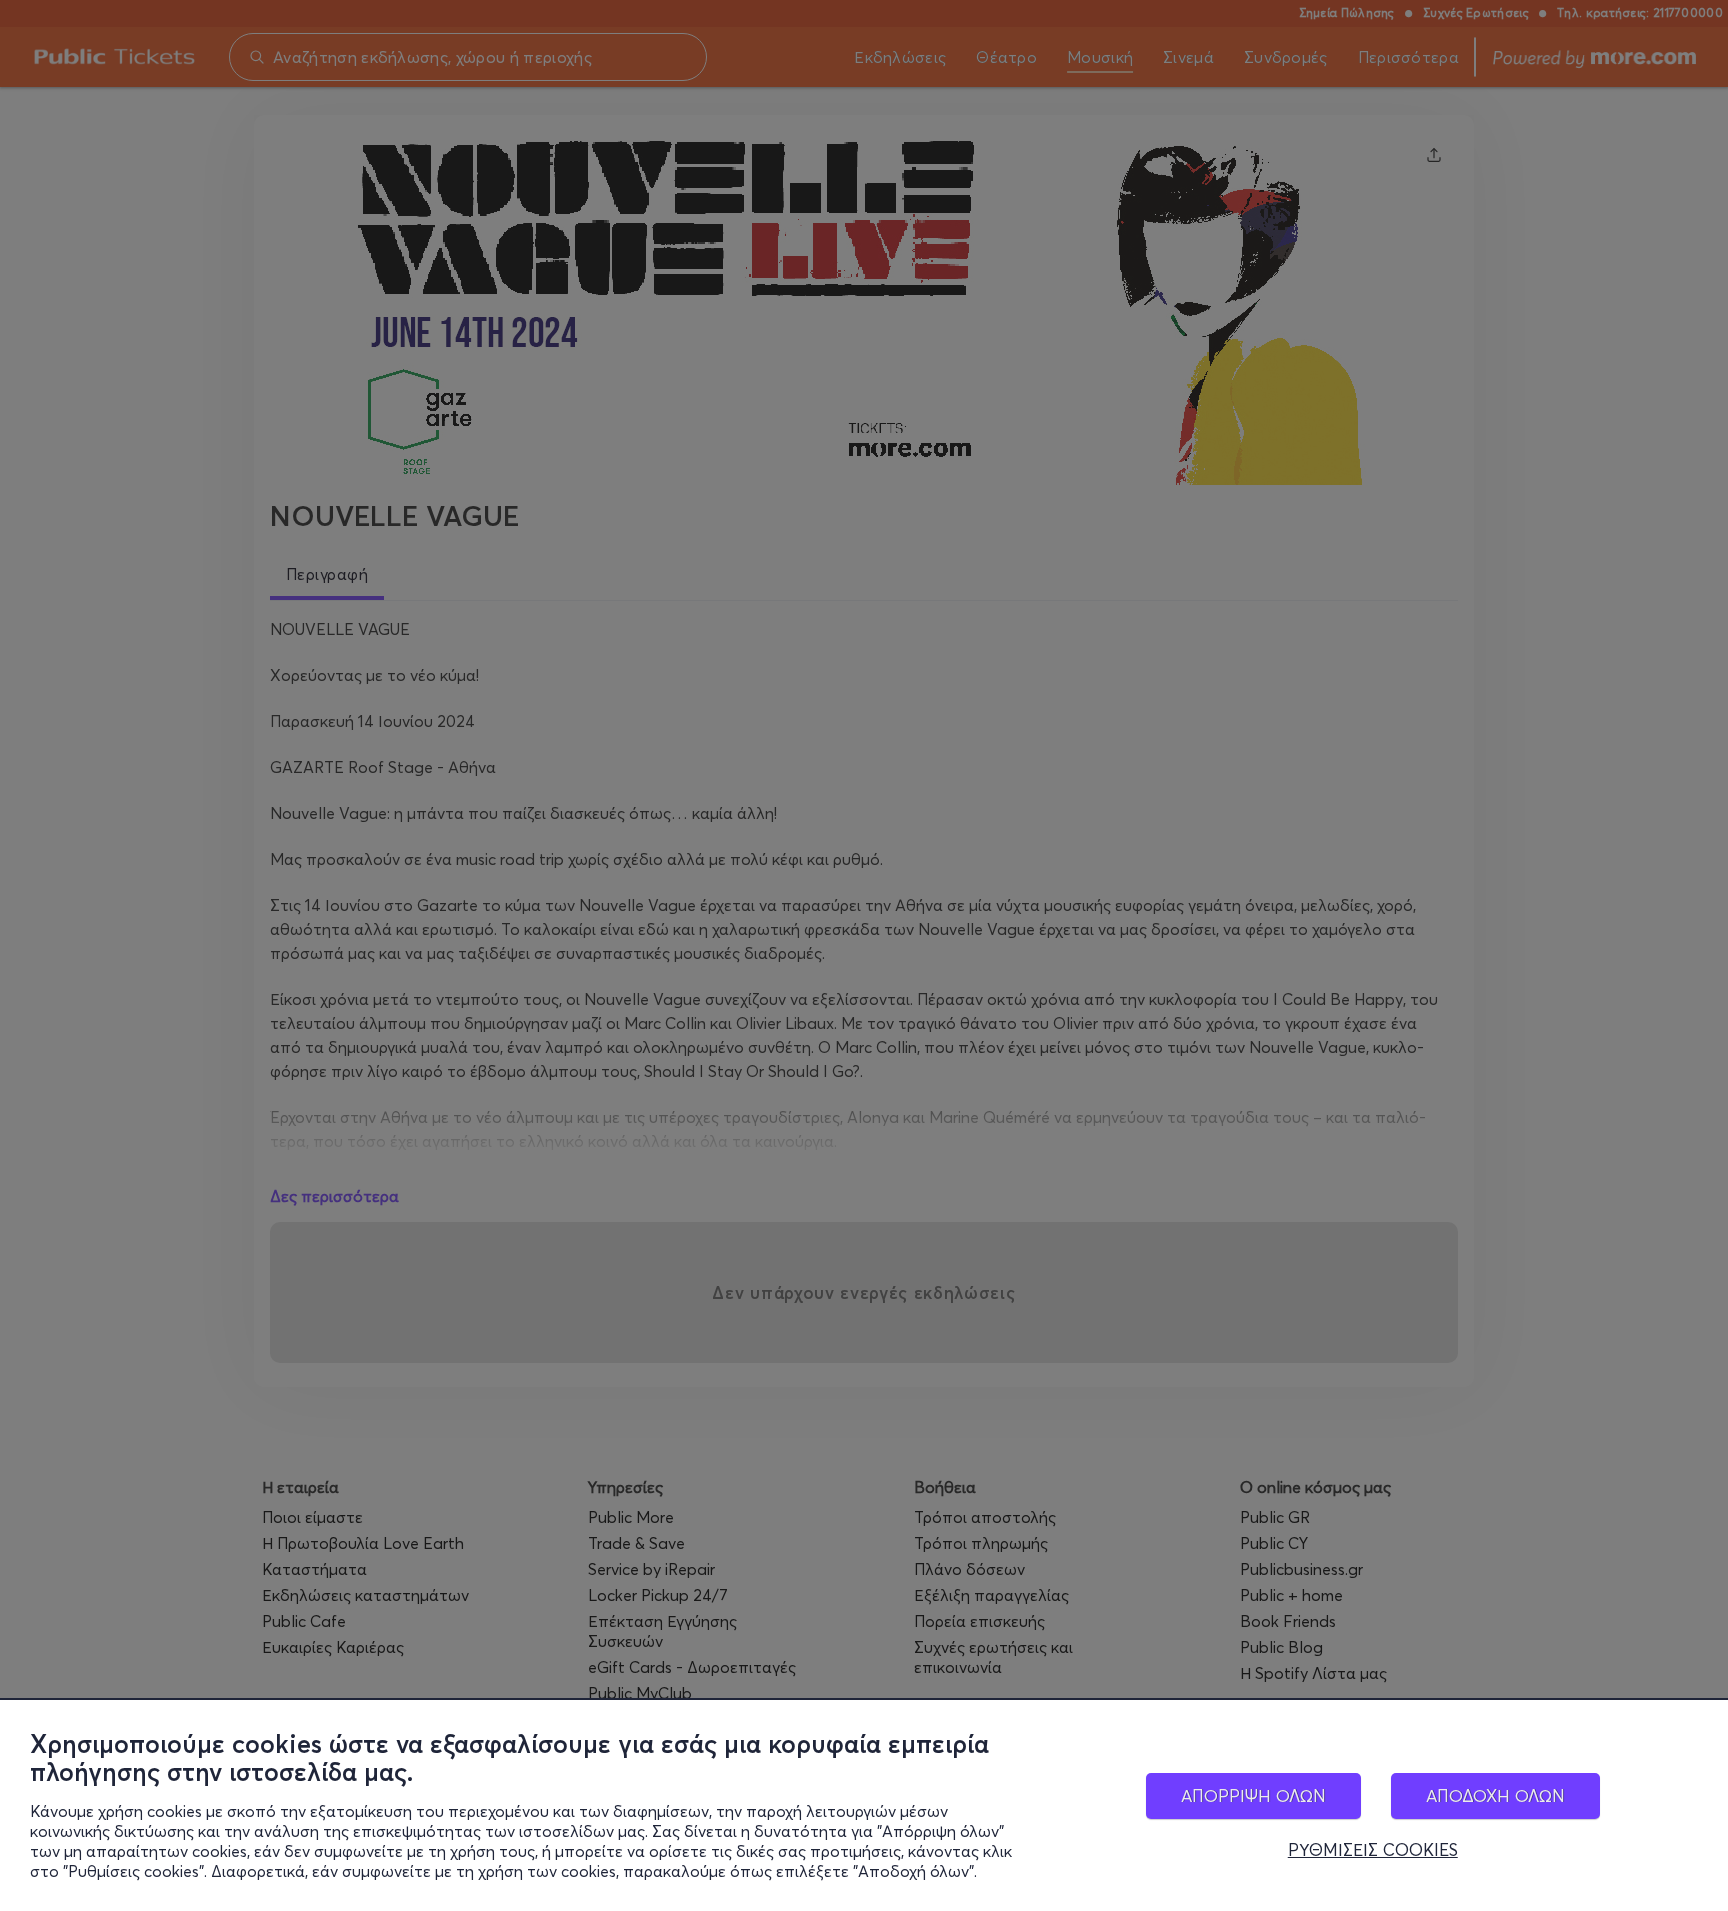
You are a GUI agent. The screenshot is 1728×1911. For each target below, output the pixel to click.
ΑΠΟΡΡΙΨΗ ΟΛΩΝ (1253, 1795)
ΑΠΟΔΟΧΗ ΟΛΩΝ (1495, 1795)
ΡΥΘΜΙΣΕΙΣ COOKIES (1373, 1850)
